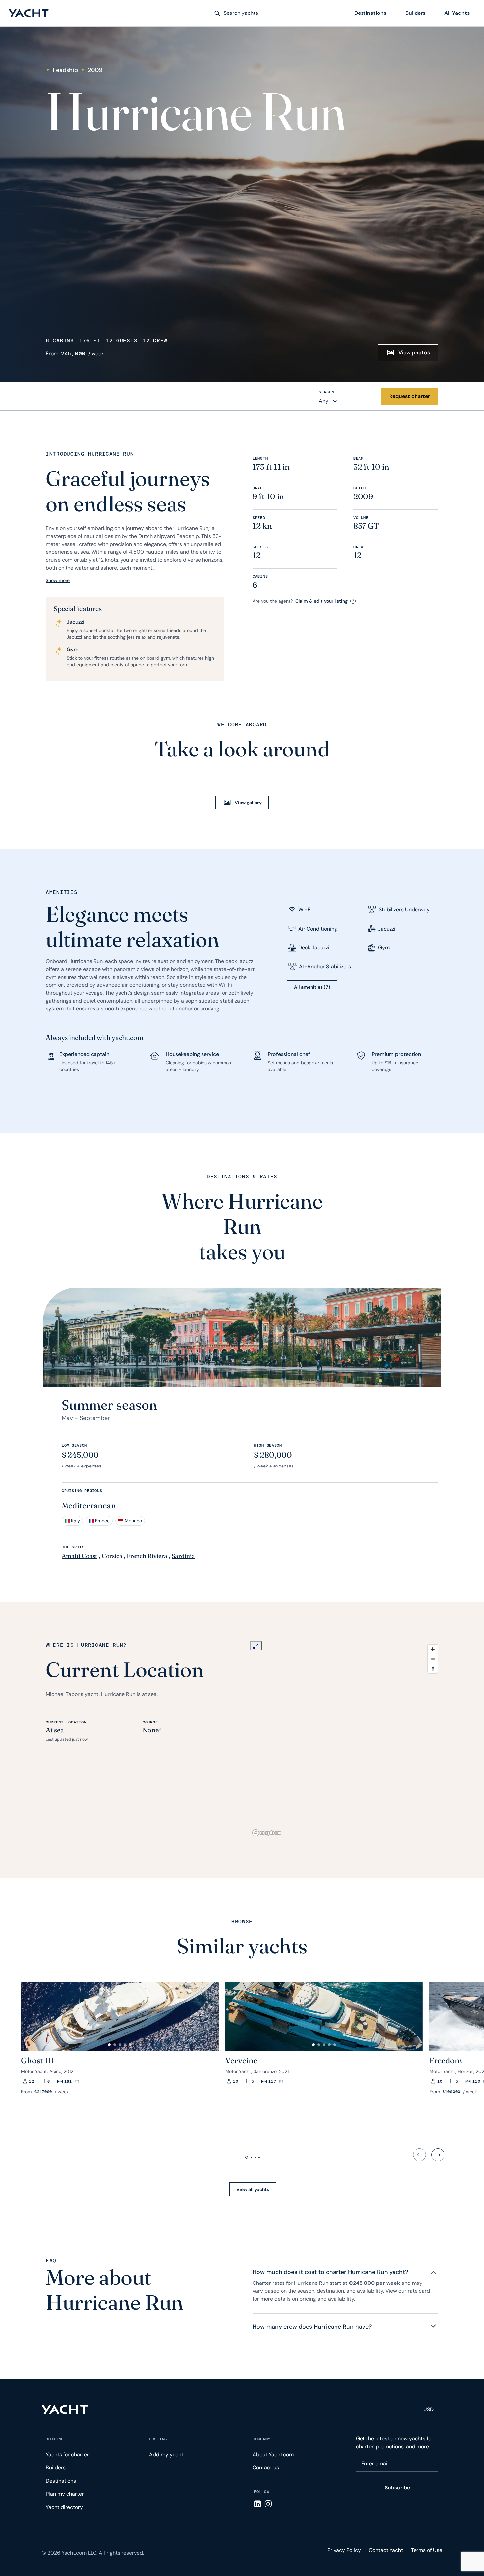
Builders (415, 13)
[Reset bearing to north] (433, 1668)
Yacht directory (64, 2507)
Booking (55, 2439)
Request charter (410, 396)
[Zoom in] (433, 1649)
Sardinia (183, 1556)
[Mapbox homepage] (266, 1833)
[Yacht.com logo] (65, 2410)
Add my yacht (166, 2454)
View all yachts (253, 2189)
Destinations (370, 13)
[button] (29, 2014)
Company (261, 2439)
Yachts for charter (67, 2454)
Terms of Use (427, 2550)
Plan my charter (65, 2494)
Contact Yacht (386, 2550)
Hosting (158, 2439)
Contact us (266, 2468)
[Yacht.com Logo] (29, 13)
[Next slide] (438, 2155)
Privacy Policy (344, 2550)
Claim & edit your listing (322, 601)
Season (326, 392)
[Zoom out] (433, 1659)
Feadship (65, 70)
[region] (345, 1740)
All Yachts (457, 13)
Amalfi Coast (80, 1556)
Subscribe (397, 2488)
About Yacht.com (273, 2454)
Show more (58, 580)
